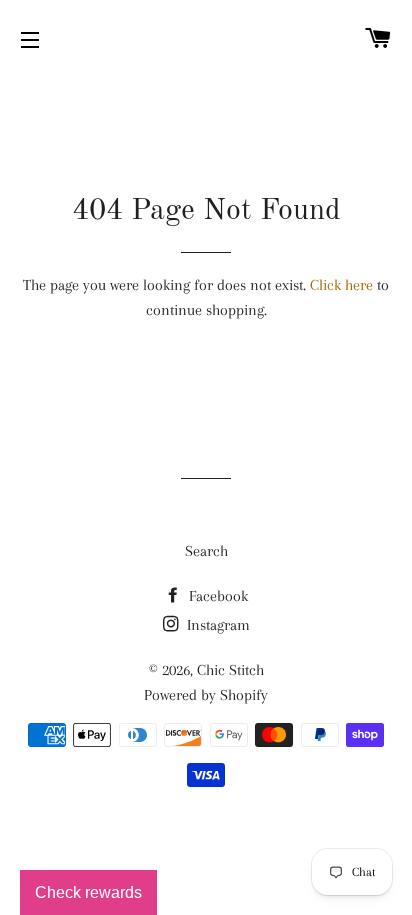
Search (206, 551)
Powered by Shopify (206, 695)
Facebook (216, 596)
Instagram (216, 625)
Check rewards (88, 892)
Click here (341, 285)
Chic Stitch (230, 670)
